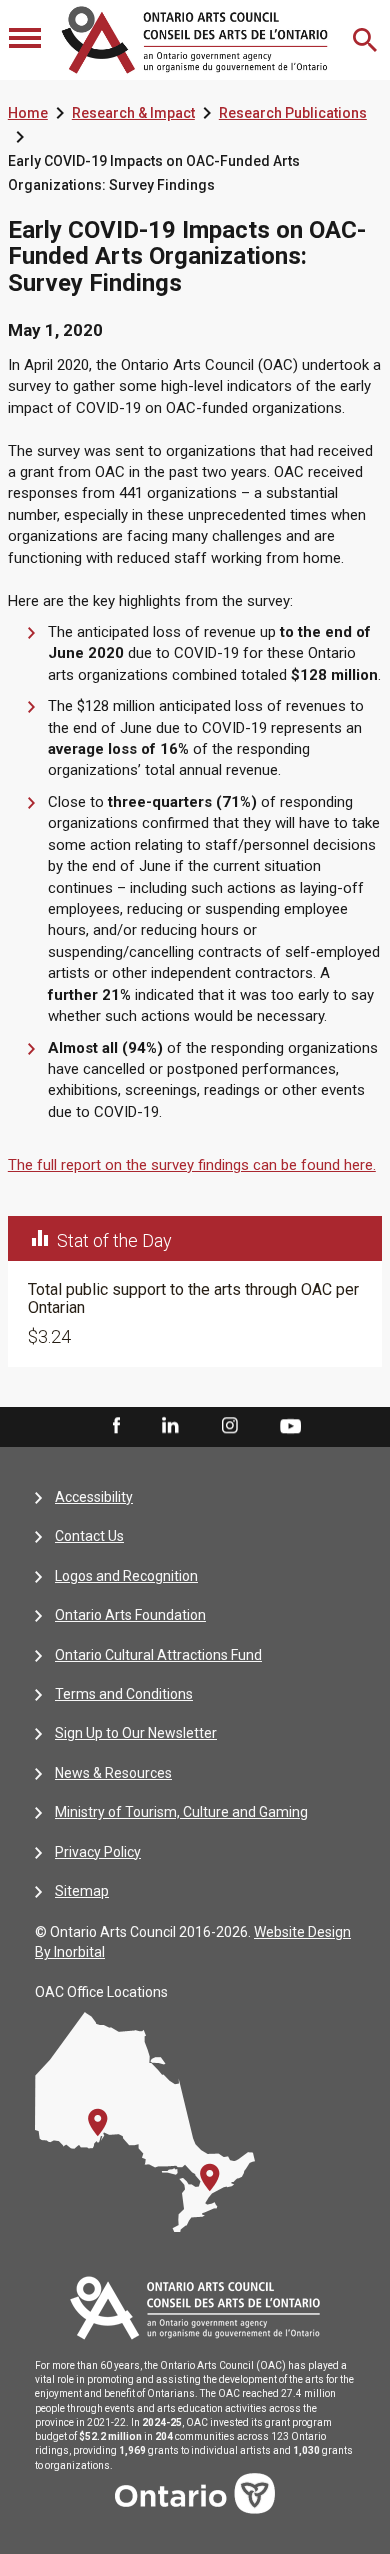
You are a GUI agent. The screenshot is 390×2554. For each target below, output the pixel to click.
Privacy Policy (98, 1852)
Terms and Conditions (124, 1694)
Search (367, 40)
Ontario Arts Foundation (130, 1615)
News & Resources (113, 1773)
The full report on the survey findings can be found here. (192, 1165)
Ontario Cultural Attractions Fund (158, 1655)
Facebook (115, 1426)
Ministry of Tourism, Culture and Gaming (181, 1812)
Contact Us (89, 1536)
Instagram (230, 1426)
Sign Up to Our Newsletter (136, 1733)
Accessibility (94, 1497)
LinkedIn (170, 1426)
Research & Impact (133, 113)
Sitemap (82, 1891)
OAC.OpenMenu (27, 40)
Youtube (290, 1425)
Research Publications (293, 113)
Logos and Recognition (126, 1576)
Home (28, 113)
